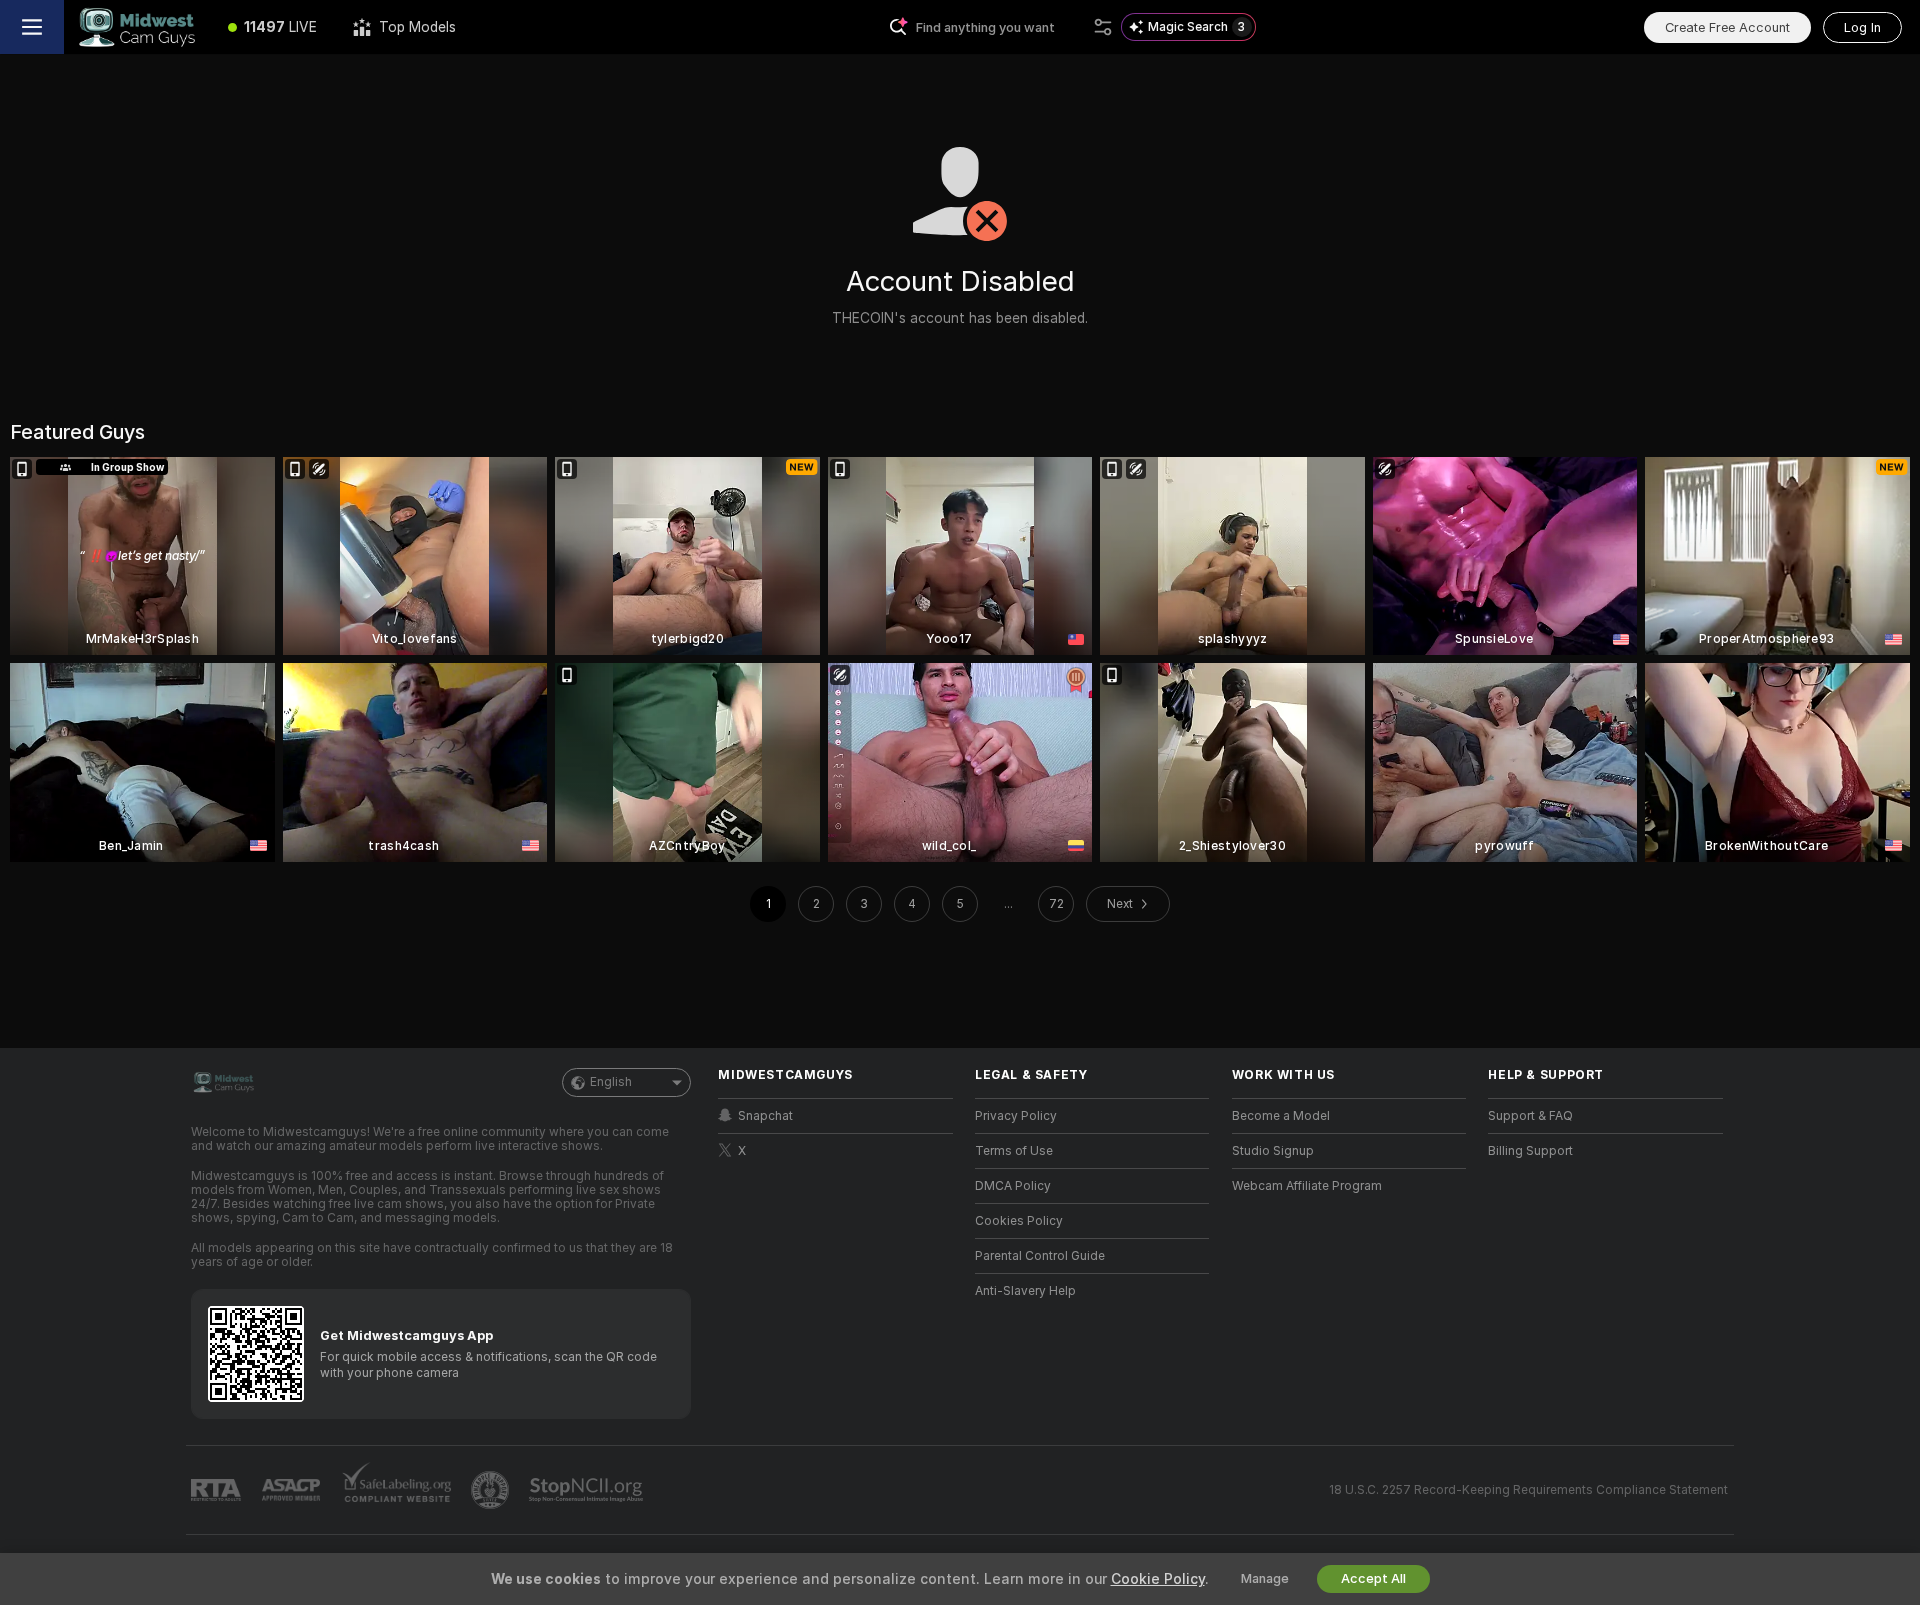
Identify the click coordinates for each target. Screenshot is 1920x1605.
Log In (1862, 27)
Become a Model (1281, 1116)
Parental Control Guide (1040, 1256)
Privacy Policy (1016, 1116)
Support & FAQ (1530, 1116)
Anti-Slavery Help (1025, 1291)
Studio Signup (1273, 1151)
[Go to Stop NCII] (588, 1490)
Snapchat (765, 1116)
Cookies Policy (1019, 1221)
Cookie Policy (1158, 1579)
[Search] (1103, 27)
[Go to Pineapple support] (492, 1490)
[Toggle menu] (32, 27)
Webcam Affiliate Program (1307, 1186)
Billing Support (1530, 1151)
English (611, 1082)
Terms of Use (1014, 1151)
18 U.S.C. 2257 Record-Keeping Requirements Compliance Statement (1528, 1490)
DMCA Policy (1013, 1186)
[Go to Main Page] (137, 27)
